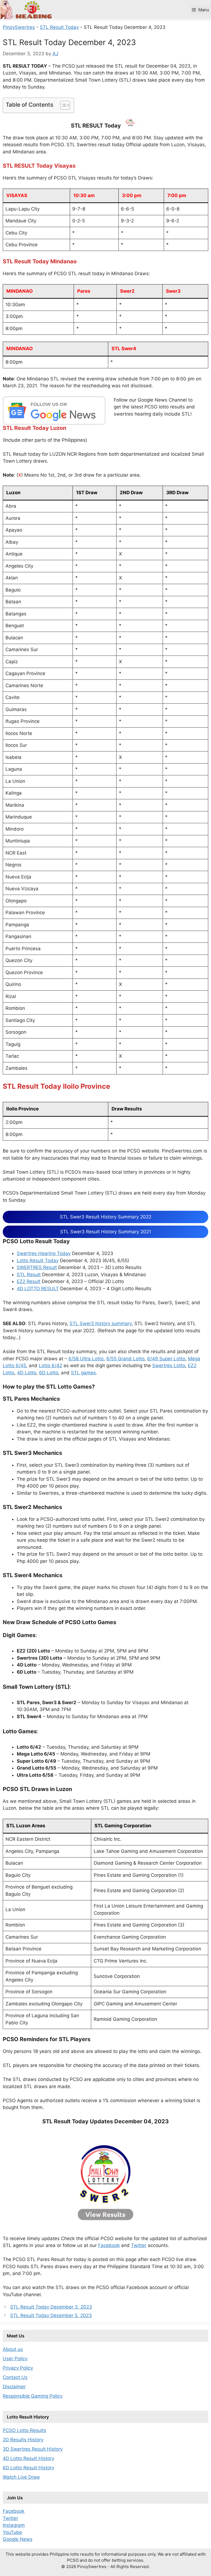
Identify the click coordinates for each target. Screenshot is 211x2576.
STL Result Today (59, 27)
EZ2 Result (29, 1281)
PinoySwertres (19, 27)
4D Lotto (27, 1373)
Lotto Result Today (38, 1261)
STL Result (29, 1275)
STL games (83, 1373)
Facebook (109, 2245)
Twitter (139, 2245)
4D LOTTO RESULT (38, 1289)
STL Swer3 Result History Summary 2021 (106, 1232)
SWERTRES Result (37, 1267)
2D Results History (23, 2440)
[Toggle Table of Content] (62, 105)
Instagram (14, 2525)
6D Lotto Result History (28, 2468)
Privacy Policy (18, 2368)
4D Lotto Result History (28, 2458)
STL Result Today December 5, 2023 (51, 2315)
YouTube (12, 2532)
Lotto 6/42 (50, 1366)
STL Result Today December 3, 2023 (51, 2307)
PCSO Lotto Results (24, 2430)
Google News (18, 2539)
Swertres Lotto (169, 1366)
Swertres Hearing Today (44, 1253)
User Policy (15, 2359)
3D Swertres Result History (33, 2449)
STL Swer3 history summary (101, 1323)
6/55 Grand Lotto (125, 1359)
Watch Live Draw (21, 2477)
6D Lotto (49, 1373)
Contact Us (15, 2377)
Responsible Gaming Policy (33, 2396)
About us (13, 2349)
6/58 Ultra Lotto (86, 1359)
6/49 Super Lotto (166, 1359)
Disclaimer (14, 2387)
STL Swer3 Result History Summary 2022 (106, 1217)
